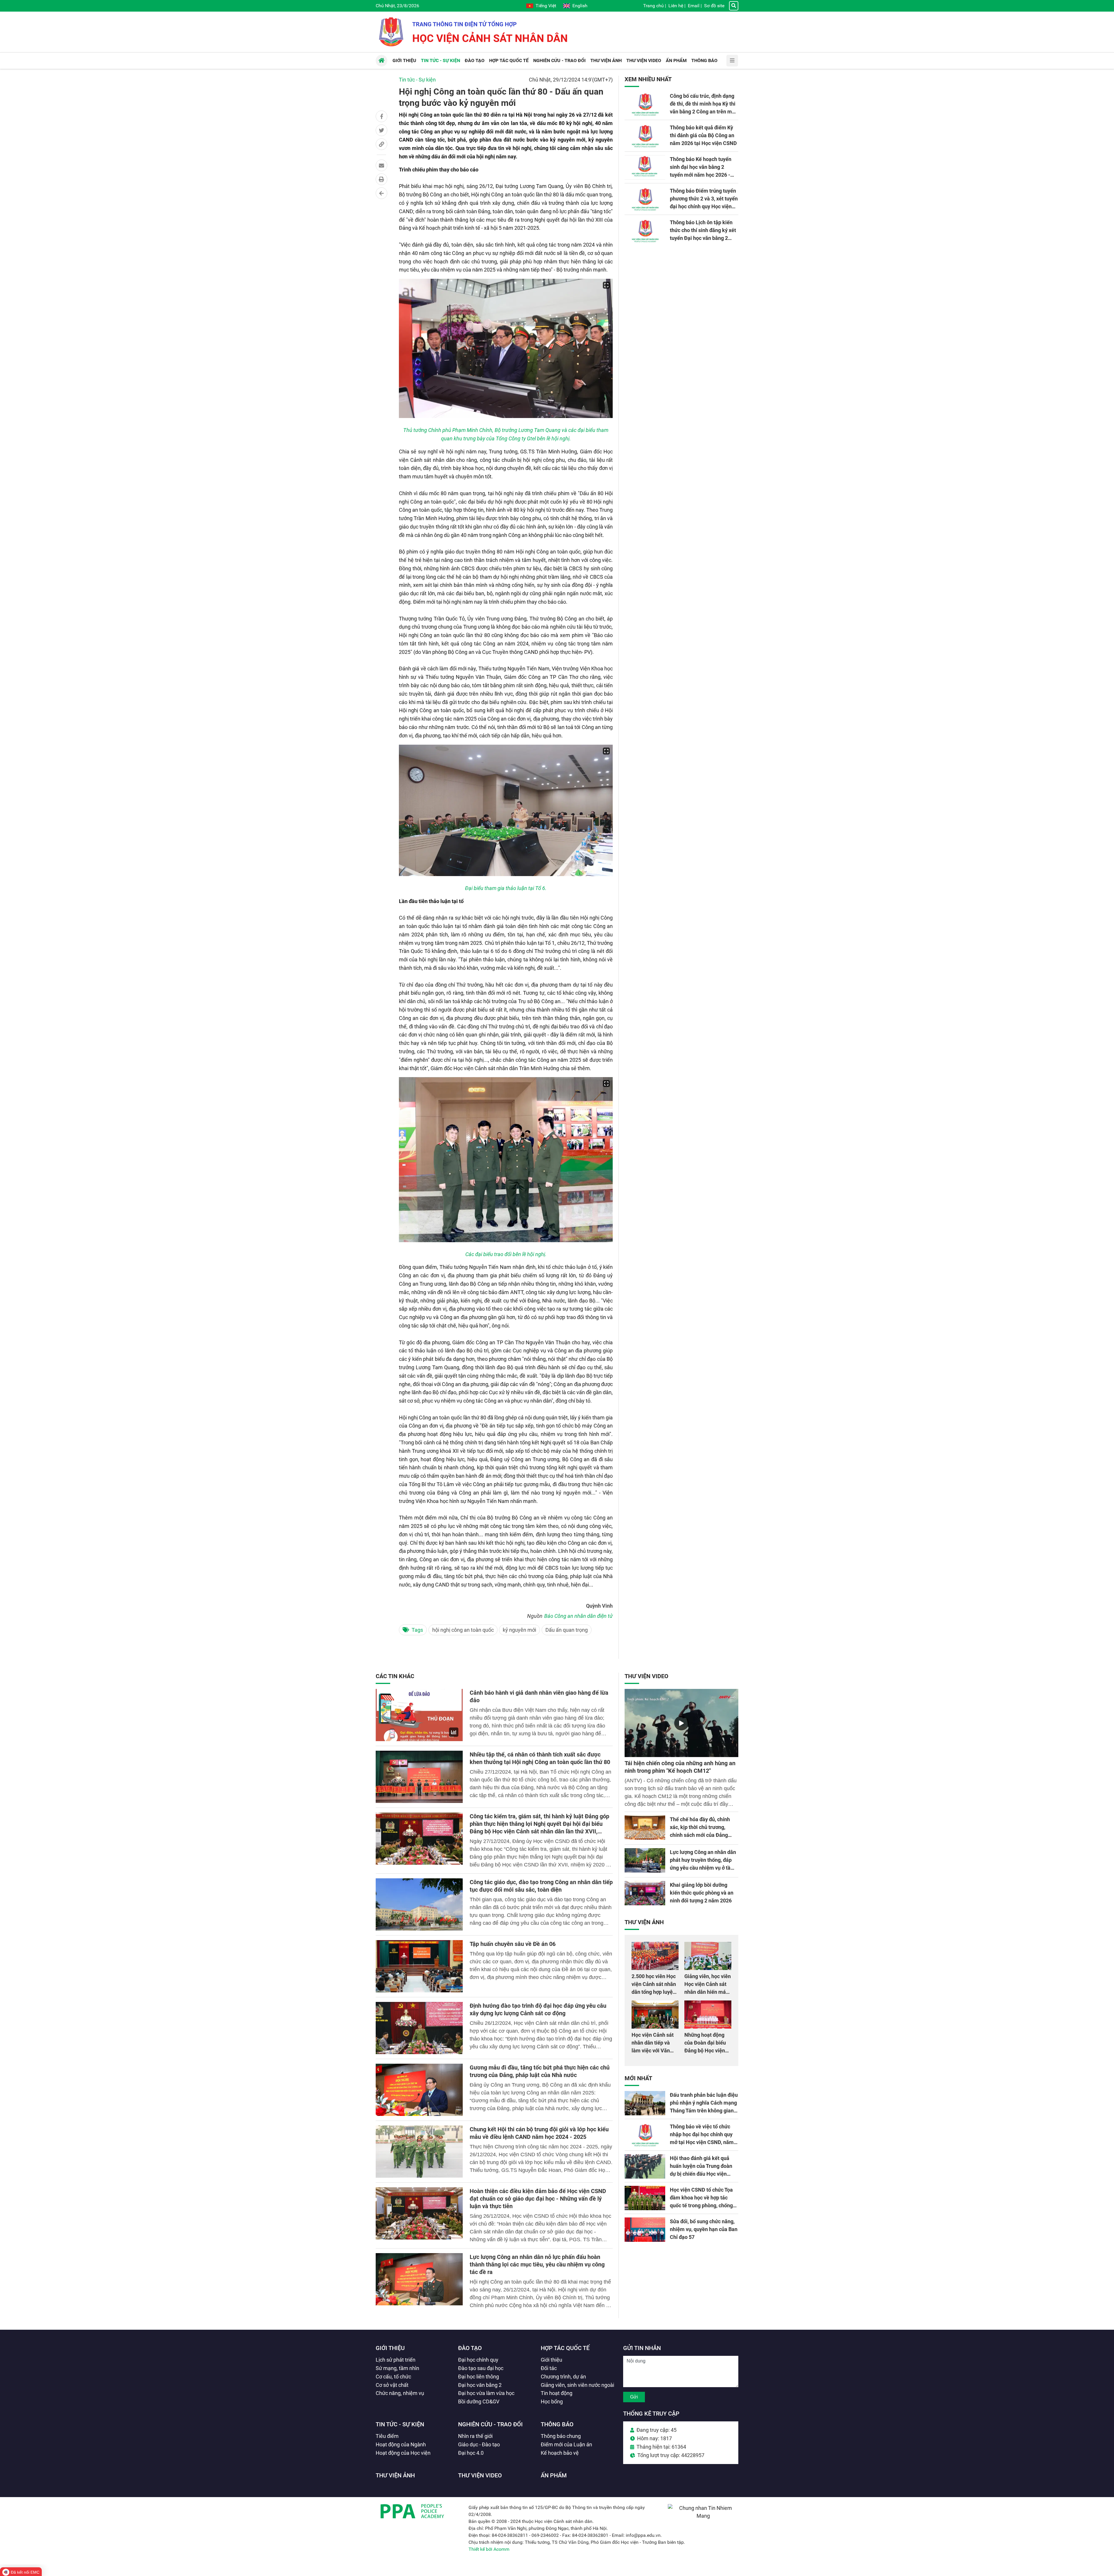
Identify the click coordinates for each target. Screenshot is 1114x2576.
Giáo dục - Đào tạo (479, 2444)
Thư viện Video (646, 1676)
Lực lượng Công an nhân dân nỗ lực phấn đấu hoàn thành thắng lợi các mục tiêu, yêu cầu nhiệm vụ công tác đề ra (537, 2264)
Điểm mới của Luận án (566, 2444)
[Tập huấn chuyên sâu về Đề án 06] (419, 1966)
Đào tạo (470, 2348)
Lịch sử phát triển (396, 2360)
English (580, 6)
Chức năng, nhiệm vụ (400, 2393)
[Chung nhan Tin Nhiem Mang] (703, 2516)
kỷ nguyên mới (519, 1630)
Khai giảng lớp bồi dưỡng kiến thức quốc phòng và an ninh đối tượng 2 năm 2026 (702, 1893)
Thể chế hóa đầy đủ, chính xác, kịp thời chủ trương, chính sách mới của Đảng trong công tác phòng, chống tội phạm (703, 1835)
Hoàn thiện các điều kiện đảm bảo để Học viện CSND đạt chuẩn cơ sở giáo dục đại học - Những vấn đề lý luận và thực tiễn (538, 2199)
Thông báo (557, 2424)
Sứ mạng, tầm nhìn (397, 2368)
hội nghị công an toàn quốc (463, 1630)
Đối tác (549, 2368)
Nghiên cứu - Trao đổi (490, 2424)
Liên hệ (676, 6)
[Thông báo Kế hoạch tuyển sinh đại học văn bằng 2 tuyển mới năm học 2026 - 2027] (645, 167)
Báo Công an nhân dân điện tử (578, 1616)
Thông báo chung (561, 2436)
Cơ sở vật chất (392, 2385)
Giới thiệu (390, 2348)
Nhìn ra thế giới (475, 2436)
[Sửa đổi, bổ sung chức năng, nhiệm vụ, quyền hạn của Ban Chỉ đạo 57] (645, 2230)
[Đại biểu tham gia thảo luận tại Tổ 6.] (506, 810)
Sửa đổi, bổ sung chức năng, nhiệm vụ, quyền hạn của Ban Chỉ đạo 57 (704, 2229)
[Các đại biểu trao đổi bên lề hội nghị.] (506, 1159)
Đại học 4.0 (471, 2453)
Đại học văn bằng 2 (480, 2385)
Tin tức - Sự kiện (417, 80)
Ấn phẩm (554, 2475)
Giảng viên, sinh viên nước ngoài (577, 2385)
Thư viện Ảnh (644, 1922)
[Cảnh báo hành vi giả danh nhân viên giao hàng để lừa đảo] (419, 1715)
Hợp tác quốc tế (565, 2348)
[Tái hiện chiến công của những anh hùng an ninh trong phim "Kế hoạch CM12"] (681, 1723)
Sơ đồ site (714, 6)
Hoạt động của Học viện (403, 2453)
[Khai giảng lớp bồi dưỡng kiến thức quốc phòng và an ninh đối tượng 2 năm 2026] (645, 1893)
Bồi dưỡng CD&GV (479, 2402)
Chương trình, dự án (563, 2377)
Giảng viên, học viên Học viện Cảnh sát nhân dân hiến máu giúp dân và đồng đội (708, 1992)
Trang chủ (653, 6)
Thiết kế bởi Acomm (489, 2549)
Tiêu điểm (387, 2436)
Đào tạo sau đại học (481, 2368)
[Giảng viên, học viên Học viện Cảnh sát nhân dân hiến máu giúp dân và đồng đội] (708, 1956)
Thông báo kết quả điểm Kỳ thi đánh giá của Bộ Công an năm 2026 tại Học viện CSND (703, 135)
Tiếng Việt (546, 6)
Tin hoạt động (557, 2393)
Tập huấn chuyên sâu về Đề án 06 (513, 1944)
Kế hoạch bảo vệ (560, 2453)
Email (694, 6)
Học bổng (552, 2402)
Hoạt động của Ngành (401, 2444)
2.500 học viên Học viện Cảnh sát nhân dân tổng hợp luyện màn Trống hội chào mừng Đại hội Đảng (654, 1992)
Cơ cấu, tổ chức (393, 2377)
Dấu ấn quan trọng (567, 1630)
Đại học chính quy (478, 2360)
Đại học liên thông (479, 2377)
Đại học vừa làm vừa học (486, 2393)
